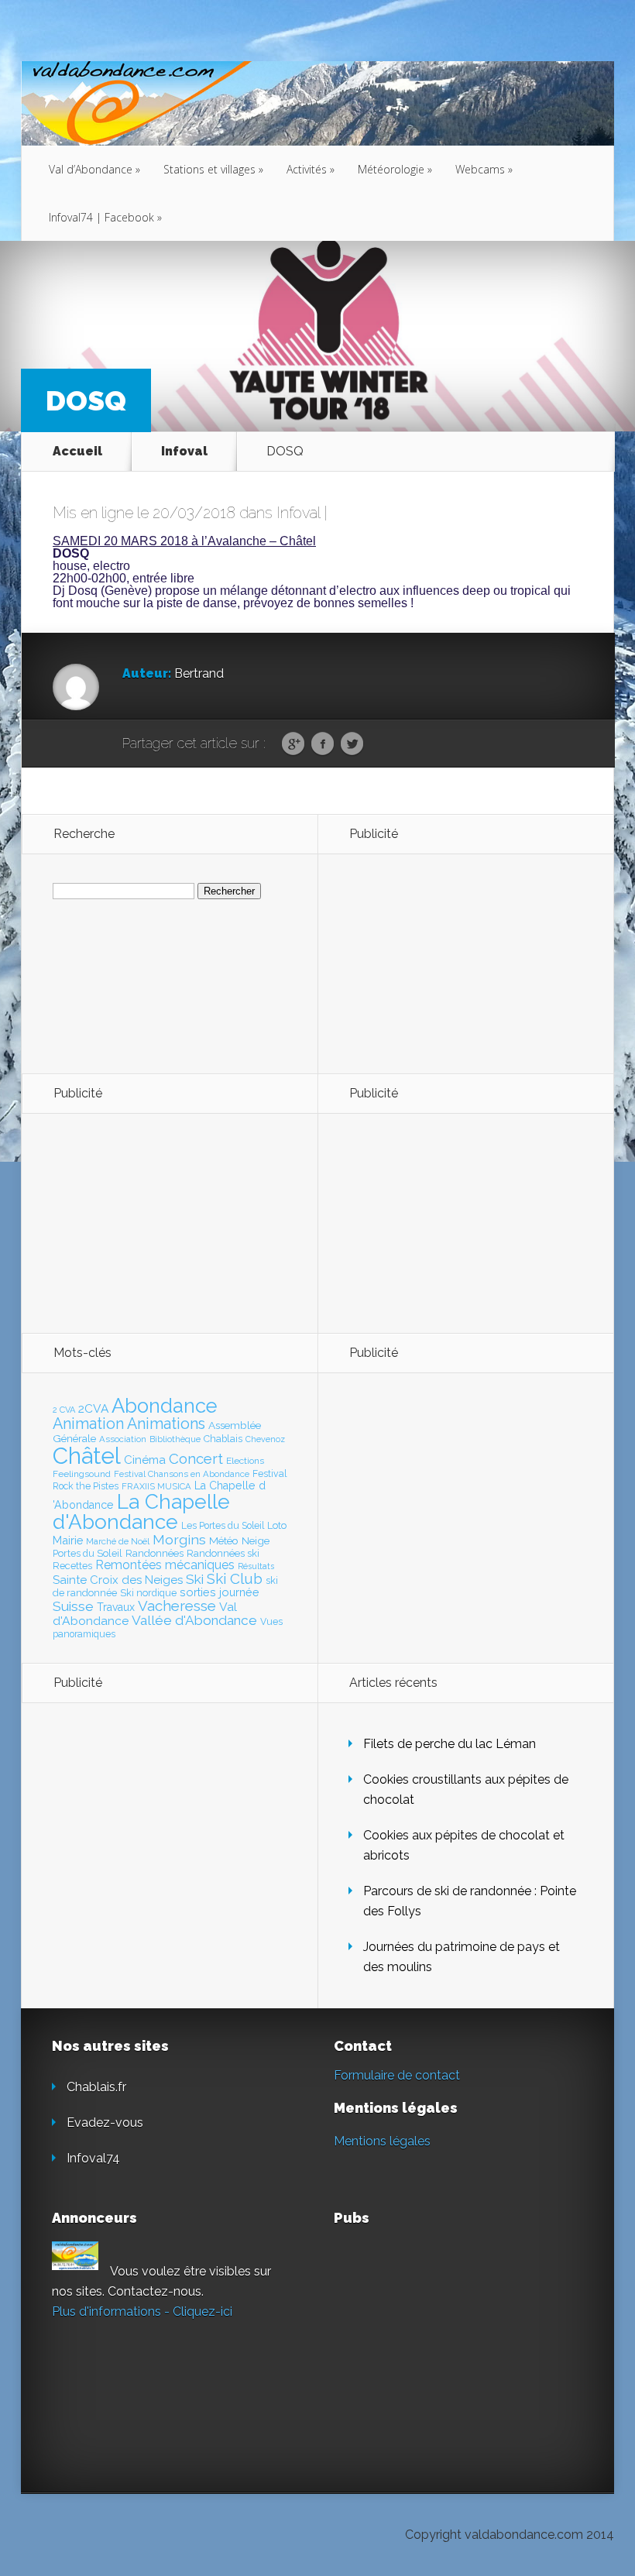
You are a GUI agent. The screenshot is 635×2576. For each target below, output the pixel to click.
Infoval (184, 451)
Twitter (352, 744)
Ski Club (235, 1578)
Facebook (323, 744)
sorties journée (220, 1592)
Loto (277, 1525)
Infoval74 (93, 2158)
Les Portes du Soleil (223, 1526)
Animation (88, 1424)
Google (293, 744)
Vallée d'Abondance (194, 1620)
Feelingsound (82, 1474)
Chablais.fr (96, 2087)
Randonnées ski (223, 1553)
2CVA (93, 1408)
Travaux (116, 1607)
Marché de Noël (118, 1541)
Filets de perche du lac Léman (450, 1744)
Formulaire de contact (397, 2075)
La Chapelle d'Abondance (141, 1511)
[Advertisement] (434, 963)
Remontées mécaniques (165, 1565)
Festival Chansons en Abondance (182, 1474)
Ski (195, 1579)
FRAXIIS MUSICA (156, 1486)
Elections (245, 1461)
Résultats (256, 1566)
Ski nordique (148, 1593)
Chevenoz (265, 1439)
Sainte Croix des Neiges (118, 1580)
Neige (256, 1540)
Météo (224, 1540)
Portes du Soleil (88, 1553)
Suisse (73, 1606)
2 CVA (64, 1410)
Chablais (223, 1439)
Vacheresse (177, 1606)
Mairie (68, 1540)
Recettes (72, 1566)
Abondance (165, 1406)
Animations (166, 1424)
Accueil (77, 451)
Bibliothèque (175, 1439)
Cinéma (145, 1460)
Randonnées (154, 1553)
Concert (196, 1458)
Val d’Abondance (94, 169)
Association (123, 1439)
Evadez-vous (105, 2123)
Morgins (179, 1539)
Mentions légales (382, 2141)
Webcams (484, 169)
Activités (311, 169)
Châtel (87, 1456)
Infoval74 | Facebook (105, 217)
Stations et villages (213, 169)
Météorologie (395, 169)
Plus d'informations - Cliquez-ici (142, 2312)
